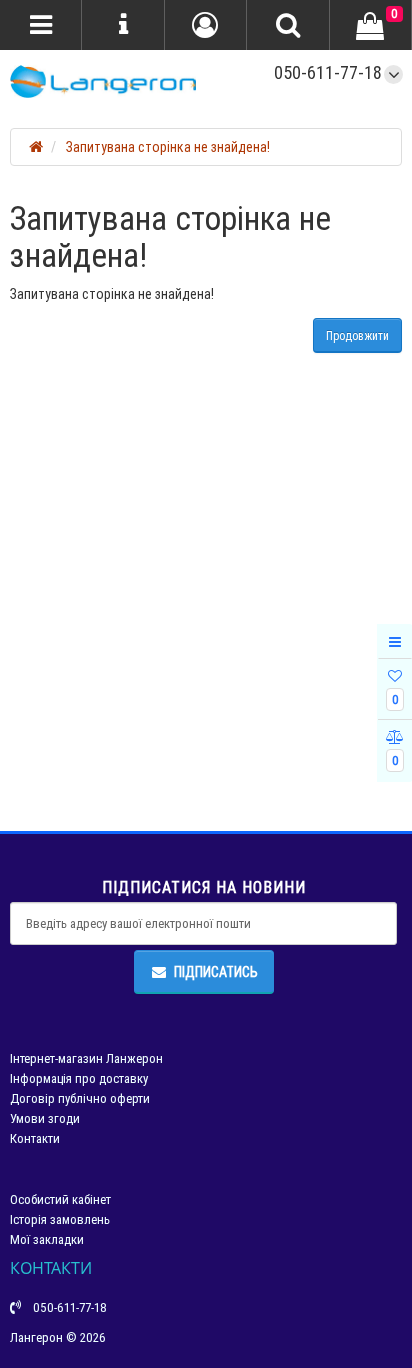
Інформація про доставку (79, 1078)
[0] (370, 26)
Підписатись (216, 972)
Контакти (35, 1138)
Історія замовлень (60, 1219)
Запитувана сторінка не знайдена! (168, 147)
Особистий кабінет (60, 1199)
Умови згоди (45, 1118)
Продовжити (357, 335)
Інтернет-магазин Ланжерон (86, 1058)
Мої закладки (47, 1239)
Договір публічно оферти (80, 1098)
